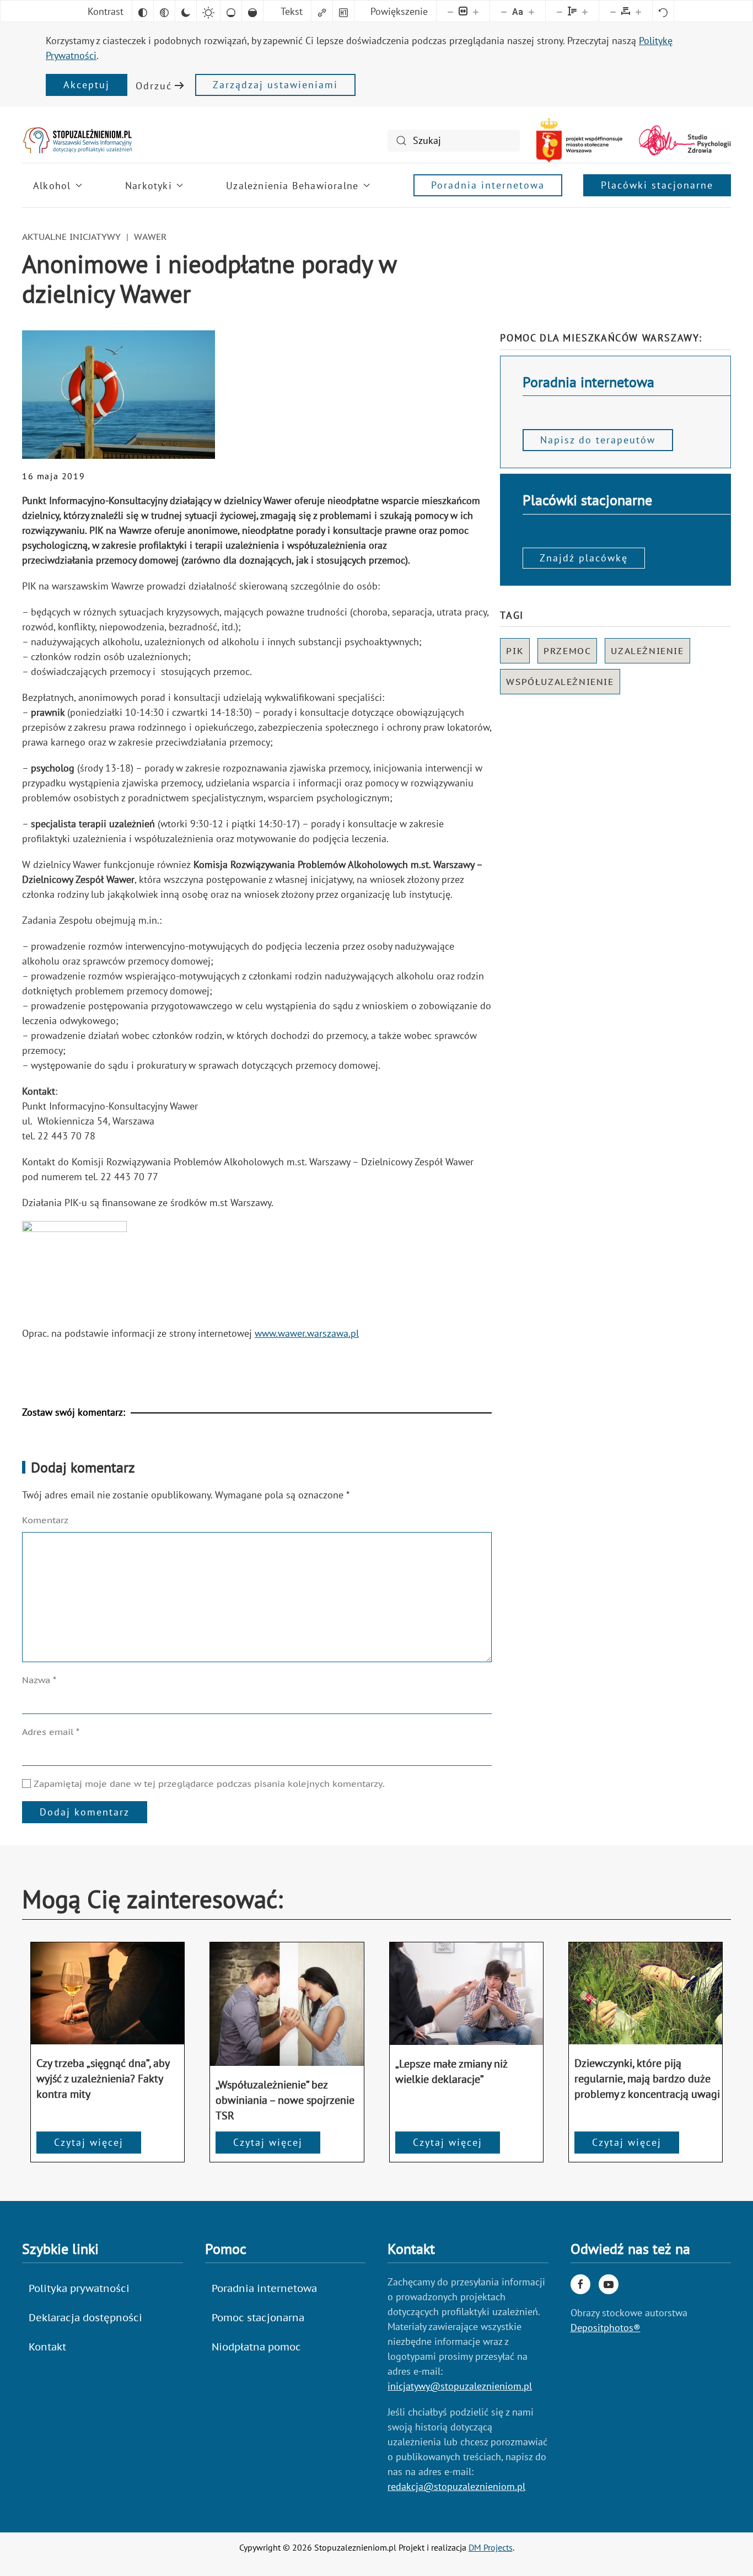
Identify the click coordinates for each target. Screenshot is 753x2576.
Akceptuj (87, 85)
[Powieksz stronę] (476, 11)
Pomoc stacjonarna (258, 2318)
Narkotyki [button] (149, 186)
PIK (515, 651)
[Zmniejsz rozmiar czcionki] (504, 11)
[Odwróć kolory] (143, 11)
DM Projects (491, 2547)
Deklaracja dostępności (85, 2318)
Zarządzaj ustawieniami (275, 85)
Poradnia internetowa (488, 185)
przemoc (567, 651)
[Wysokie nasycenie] (252, 11)
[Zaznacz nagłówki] (343, 11)
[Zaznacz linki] (322, 11)
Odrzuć (154, 86)
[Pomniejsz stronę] (450, 11)
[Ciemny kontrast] (186, 11)
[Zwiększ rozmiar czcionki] (531, 11)
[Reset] (663, 11)
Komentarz (45, 1520)
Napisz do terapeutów (598, 440)
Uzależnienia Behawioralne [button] (292, 186)
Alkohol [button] (52, 186)
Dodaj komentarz (85, 1812)
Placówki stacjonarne (657, 185)
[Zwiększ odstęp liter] (638, 11)
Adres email (51, 1732)
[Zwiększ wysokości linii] (585, 11)
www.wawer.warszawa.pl (307, 1333)
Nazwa (39, 1680)
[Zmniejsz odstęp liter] (613, 11)
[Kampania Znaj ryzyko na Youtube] (609, 2284)
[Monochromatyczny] (164, 11)
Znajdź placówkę (584, 558)
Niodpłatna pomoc (256, 2347)
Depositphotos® (606, 2328)
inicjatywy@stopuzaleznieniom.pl (460, 2386)
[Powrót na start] (77, 140)
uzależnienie (647, 651)
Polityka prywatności (79, 2288)
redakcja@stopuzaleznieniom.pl (456, 2486)
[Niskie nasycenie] (231, 11)
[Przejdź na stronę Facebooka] (580, 2284)
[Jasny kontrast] (208, 11)
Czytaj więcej (89, 2142)
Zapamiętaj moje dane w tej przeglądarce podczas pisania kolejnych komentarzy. (208, 1784)
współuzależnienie (560, 682)
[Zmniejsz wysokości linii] (560, 11)
